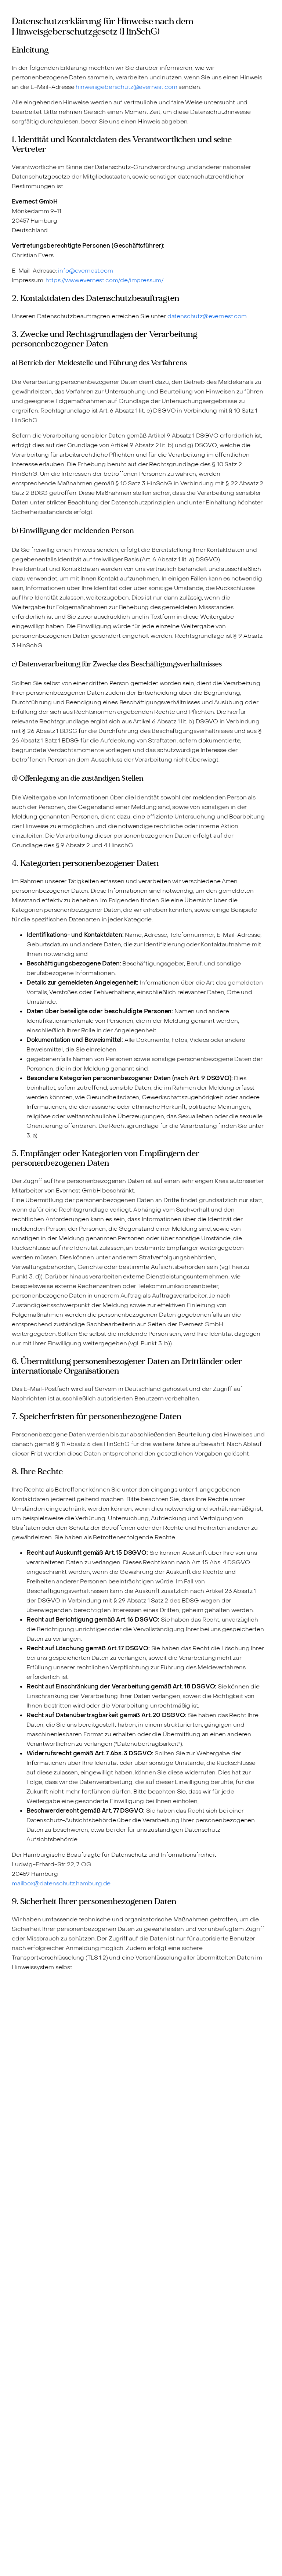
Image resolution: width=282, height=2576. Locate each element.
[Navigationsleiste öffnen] (262, 13)
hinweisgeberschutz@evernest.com (126, 87)
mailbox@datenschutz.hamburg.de (61, 1883)
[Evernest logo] (32, 13)
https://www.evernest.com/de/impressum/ (104, 280)
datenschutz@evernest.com (207, 316)
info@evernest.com (85, 271)
